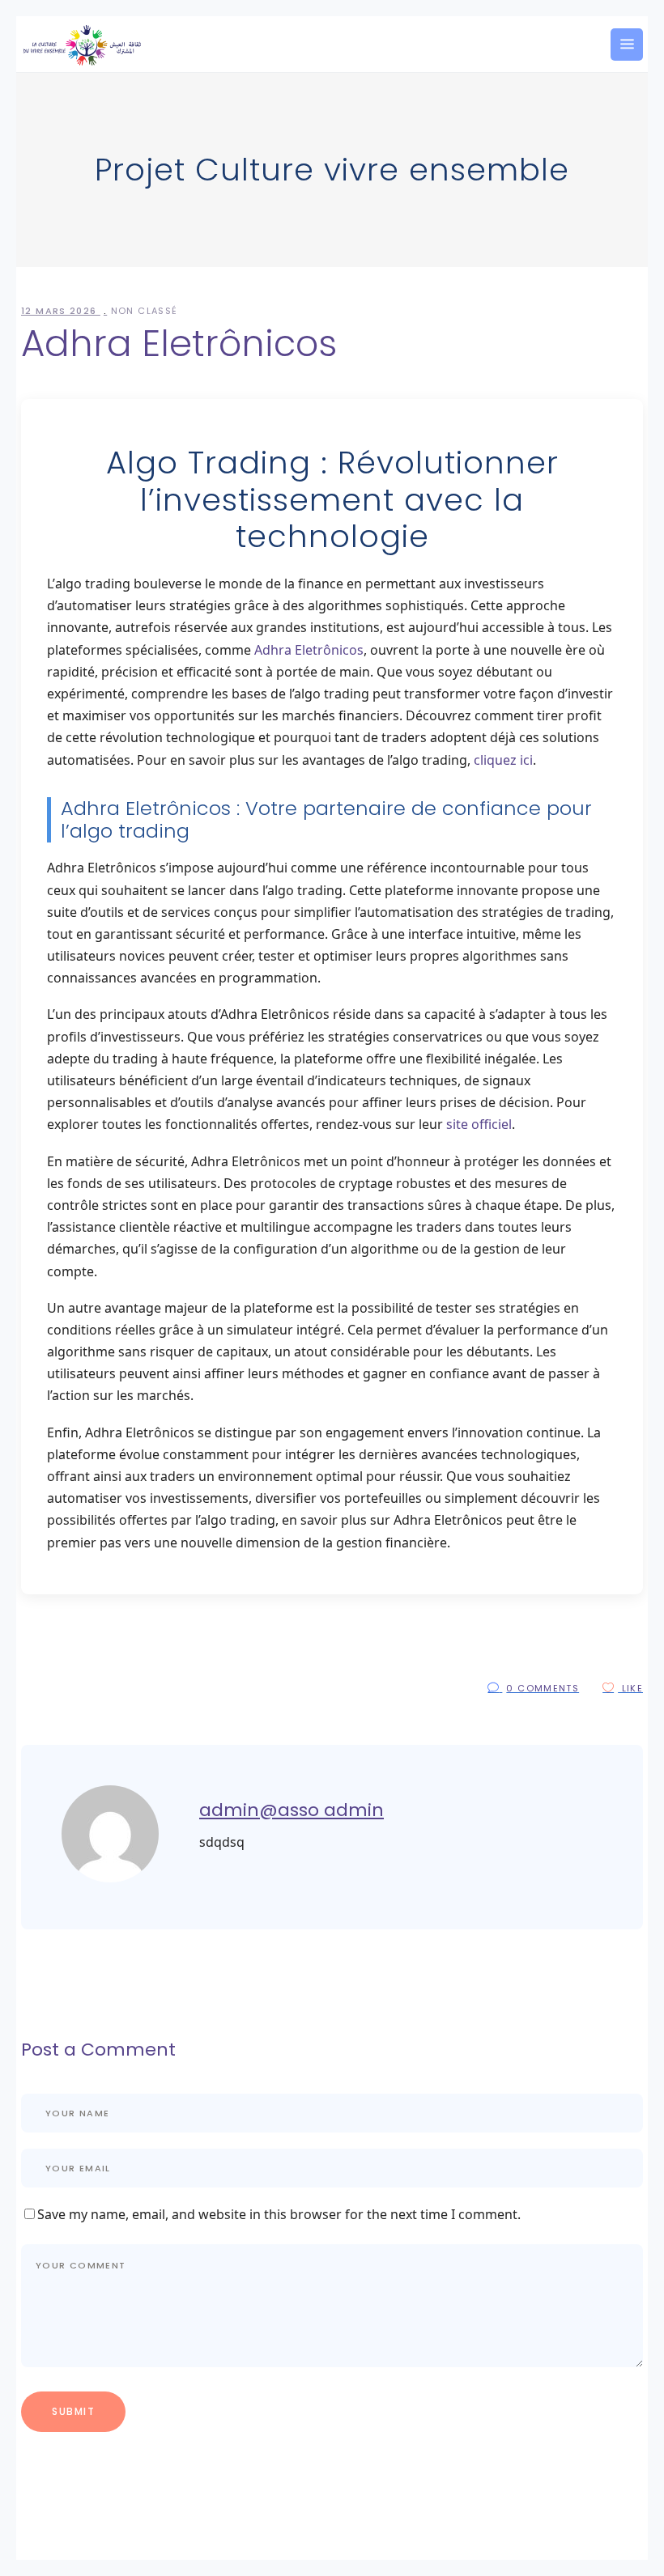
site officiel (479, 1124)
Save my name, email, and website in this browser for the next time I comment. (279, 2214)
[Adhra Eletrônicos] (110, 1878)
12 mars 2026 (61, 311)
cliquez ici (503, 760)
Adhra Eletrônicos (309, 650)
